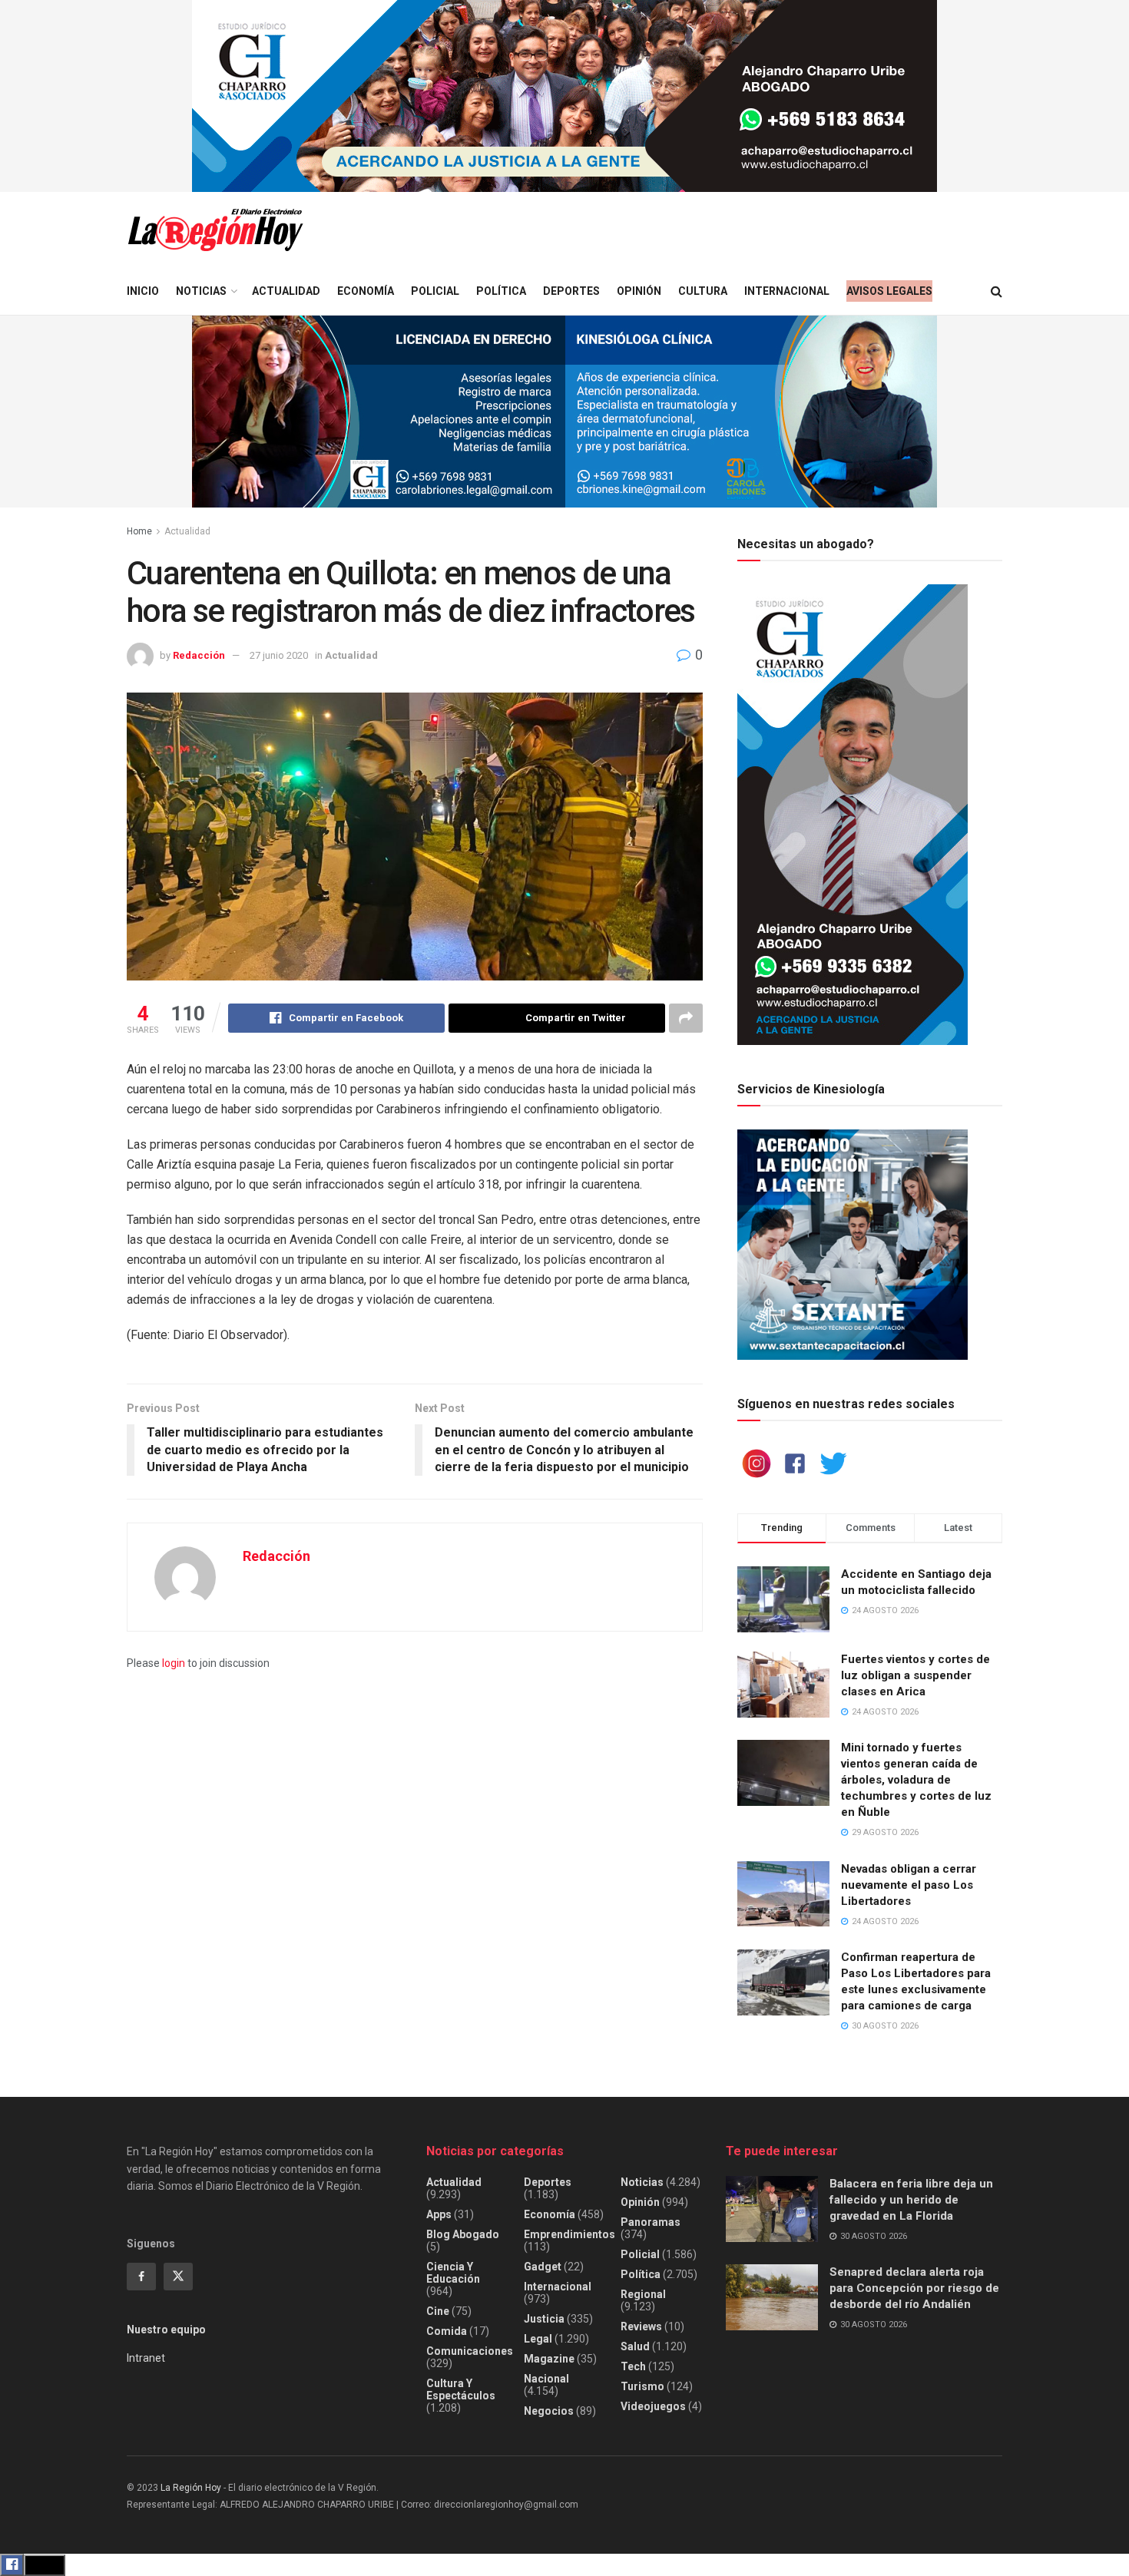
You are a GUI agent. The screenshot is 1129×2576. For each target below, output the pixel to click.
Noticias (201, 291)
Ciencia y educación (453, 2273)
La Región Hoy (191, 2488)
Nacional (546, 2379)
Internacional (787, 291)
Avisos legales (889, 291)
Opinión (639, 291)
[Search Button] (997, 291)
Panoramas (651, 2222)
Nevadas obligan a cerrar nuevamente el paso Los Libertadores (909, 1885)
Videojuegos (653, 2406)
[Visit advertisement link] (564, 96)
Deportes (571, 291)
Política (501, 291)
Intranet (146, 2358)
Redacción (199, 655)
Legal (538, 2339)
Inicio (143, 291)
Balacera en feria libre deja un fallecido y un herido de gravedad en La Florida (911, 2200)
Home (139, 531)
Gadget (543, 2267)
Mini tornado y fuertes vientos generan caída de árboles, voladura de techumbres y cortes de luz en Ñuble (916, 1780)
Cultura (703, 291)
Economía (366, 291)
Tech (633, 2366)
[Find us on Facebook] (141, 2277)
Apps (439, 2214)
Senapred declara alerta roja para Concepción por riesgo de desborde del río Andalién (914, 2288)
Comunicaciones (470, 2351)
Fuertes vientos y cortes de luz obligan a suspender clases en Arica (915, 1675)
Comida (447, 2331)
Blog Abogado (463, 2234)
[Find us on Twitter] (178, 2277)
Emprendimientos (569, 2234)
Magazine (549, 2359)
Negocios (549, 2411)
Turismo (642, 2386)
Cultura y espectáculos (461, 2389)
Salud (635, 2346)
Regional (643, 2294)
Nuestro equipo (166, 2330)
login (174, 1663)
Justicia (544, 2319)
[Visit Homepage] (215, 230)
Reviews (641, 2326)
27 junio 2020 (279, 655)
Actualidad (286, 291)
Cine (438, 2311)
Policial (435, 291)
